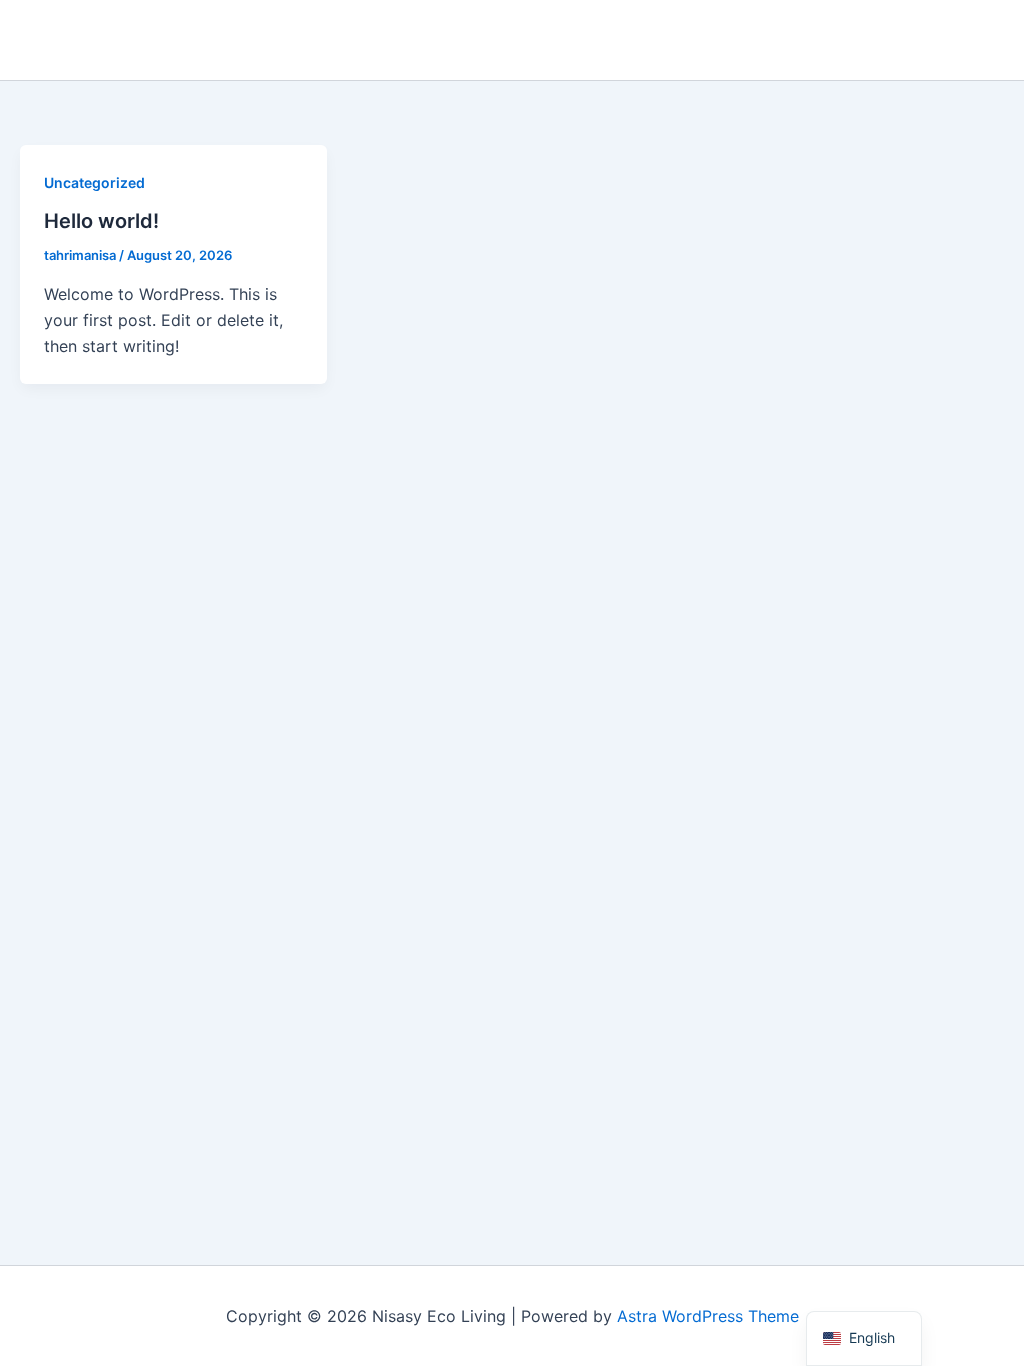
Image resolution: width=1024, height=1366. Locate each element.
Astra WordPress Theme (708, 1316)
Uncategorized (94, 182)
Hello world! (101, 221)
